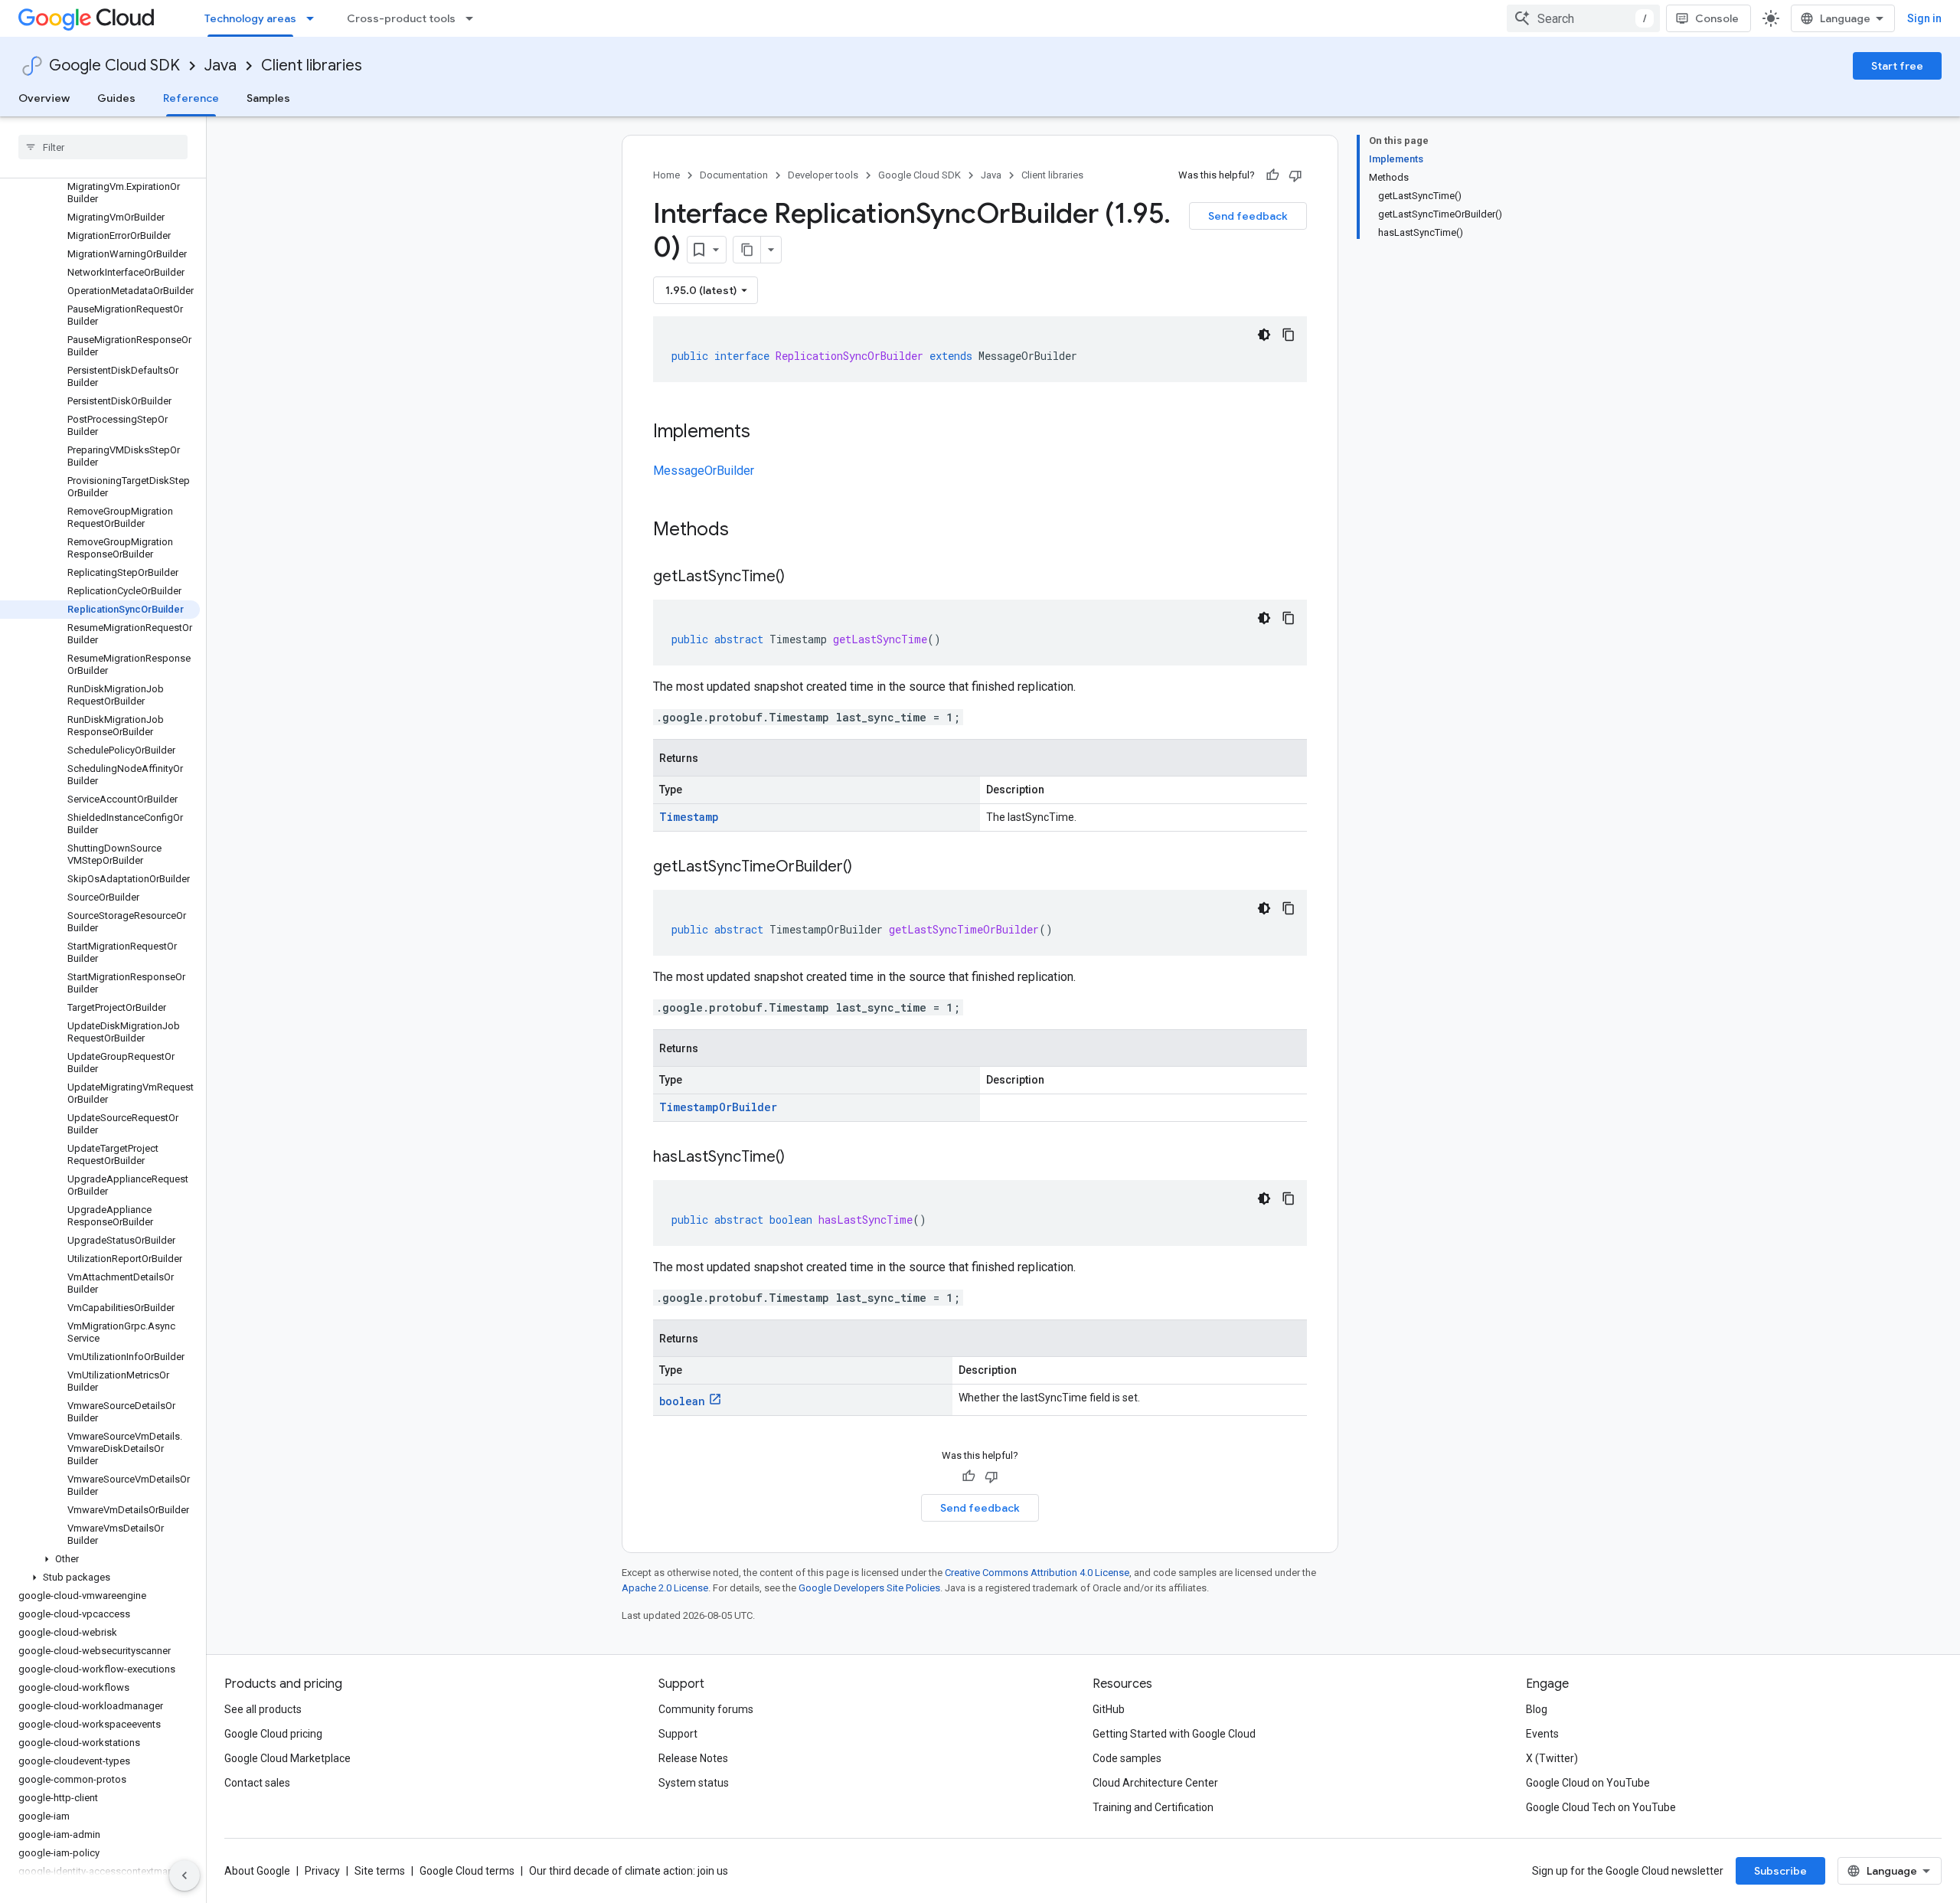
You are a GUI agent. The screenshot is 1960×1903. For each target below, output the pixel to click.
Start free (1897, 66)
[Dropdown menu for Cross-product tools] (474, 18)
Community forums (706, 1709)
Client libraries (312, 65)
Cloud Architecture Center (1155, 1783)
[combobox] (1583, 18)
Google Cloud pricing (273, 1734)
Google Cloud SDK (114, 65)
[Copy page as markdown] (747, 250)
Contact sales (257, 1783)
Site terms (380, 1871)
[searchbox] (103, 147)
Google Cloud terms (467, 1871)
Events (1542, 1734)
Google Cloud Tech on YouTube (1601, 1807)
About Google (257, 1871)
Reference (191, 98)
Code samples (1127, 1758)
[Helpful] (1272, 175)
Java (220, 65)
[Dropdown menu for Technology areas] (315, 18)
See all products (263, 1709)
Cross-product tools (401, 18)
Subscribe (1780, 1871)
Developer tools (823, 175)
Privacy (322, 1871)
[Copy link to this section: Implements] (766, 433)
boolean (682, 1401)
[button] (100, 1559)
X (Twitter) (1552, 1758)
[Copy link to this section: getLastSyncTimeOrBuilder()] (867, 868)
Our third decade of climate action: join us (629, 1871)
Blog (1537, 1709)
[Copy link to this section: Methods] (749, 531)
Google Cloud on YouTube (1588, 1783)
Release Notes (693, 1758)
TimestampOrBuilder (718, 1107)
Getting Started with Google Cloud (1174, 1734)
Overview (44, 98)
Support (678, 1734)
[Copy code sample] (1289, 335)
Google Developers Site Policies (869, 1588)
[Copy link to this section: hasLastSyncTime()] (800, 1158)
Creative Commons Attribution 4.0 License (1037, 1573)
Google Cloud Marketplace (287, 1758)
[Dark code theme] (1264, 335)
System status (694, 1783)
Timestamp (689, 817)
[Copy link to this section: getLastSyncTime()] (800, 577)
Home (666, 175)
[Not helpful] (1295, 175)
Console (1717, 18)
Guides (116, 98)
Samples (268, 98)
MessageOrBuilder (704, 471)
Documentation (734, 175)
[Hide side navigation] (185, 1875)
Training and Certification (1153, 1807)
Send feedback (1248, 216)
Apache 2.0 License (665, 1588)
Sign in (1924, 18)
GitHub (1109, 1709)
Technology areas (250, 18)
